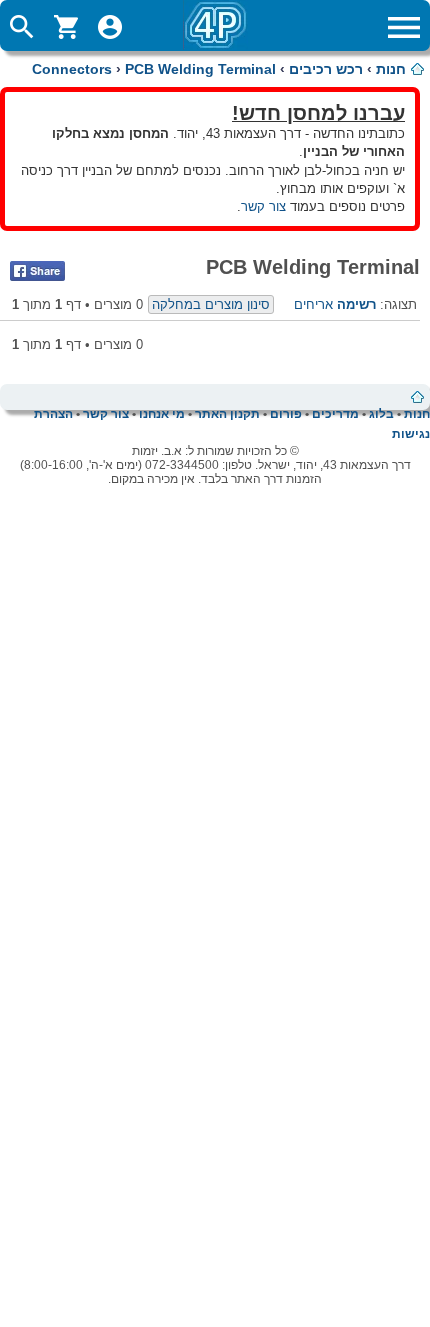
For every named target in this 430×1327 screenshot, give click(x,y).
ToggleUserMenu (110, 27)
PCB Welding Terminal (200, 69)
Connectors (72, 69)
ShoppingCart (66, 27)
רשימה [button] (356, 304)
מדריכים (335, 414)
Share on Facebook (37, 271)
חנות (391, 69)
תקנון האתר (227, 414)
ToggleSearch (22, 27)
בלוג (381, 414)
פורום (286, 414)
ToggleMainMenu (404, 27)
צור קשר (263, 206)
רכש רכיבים (326, 69)
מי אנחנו (162, 414)
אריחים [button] (313, 304)
